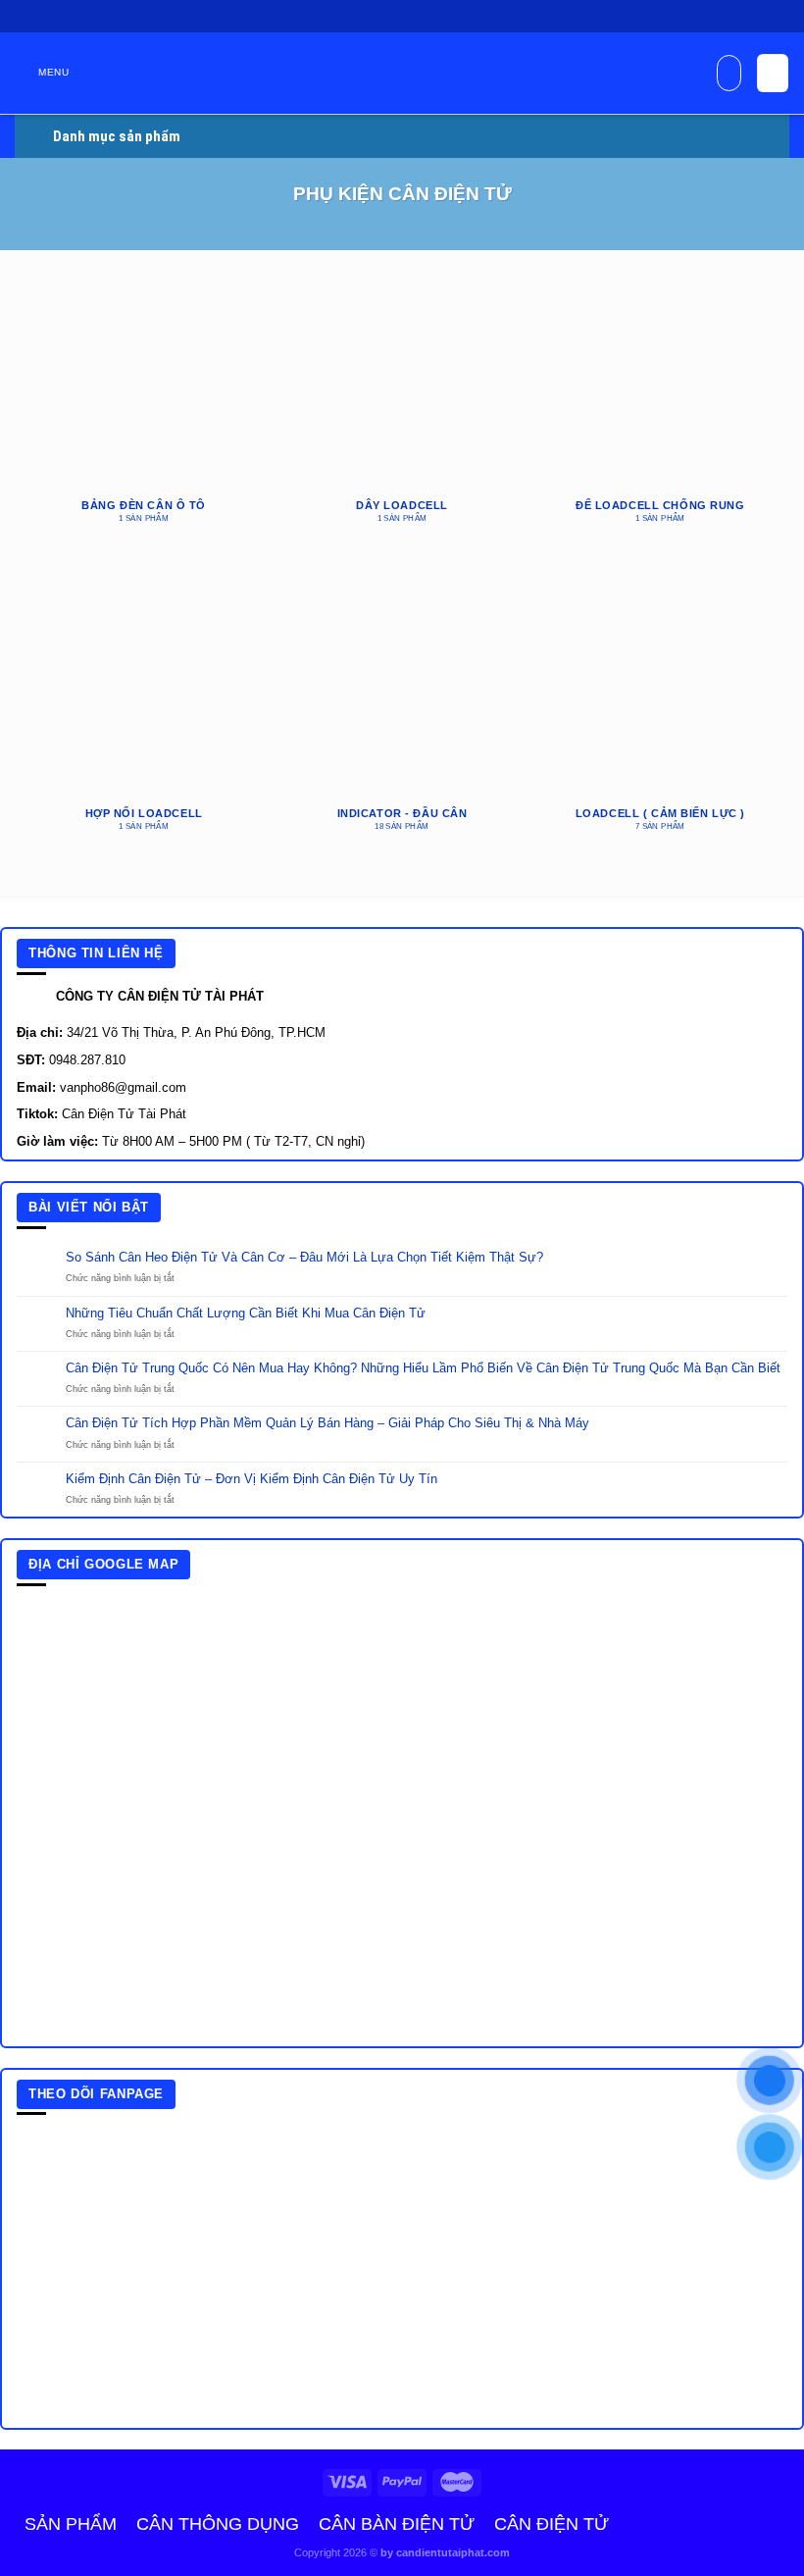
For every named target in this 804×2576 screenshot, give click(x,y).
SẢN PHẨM (71, 2524)
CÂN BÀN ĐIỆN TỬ (397, 2524)
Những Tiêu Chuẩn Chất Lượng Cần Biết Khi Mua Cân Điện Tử (246, 1314)
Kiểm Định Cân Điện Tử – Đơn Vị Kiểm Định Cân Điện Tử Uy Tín (251, 1479)
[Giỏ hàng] (772, 73)
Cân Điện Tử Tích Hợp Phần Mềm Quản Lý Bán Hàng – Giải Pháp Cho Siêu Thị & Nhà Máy (327, 1423)
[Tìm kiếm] (729, 73)
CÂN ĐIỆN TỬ (552, 2524)
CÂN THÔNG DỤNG (218, 2524)
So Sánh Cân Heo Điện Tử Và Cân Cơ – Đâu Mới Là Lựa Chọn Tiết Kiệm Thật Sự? (304, 1258)
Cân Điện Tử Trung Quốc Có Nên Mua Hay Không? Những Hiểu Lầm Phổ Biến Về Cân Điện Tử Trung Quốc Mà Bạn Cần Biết (423, 1368)
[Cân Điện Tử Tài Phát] (402, 83)
